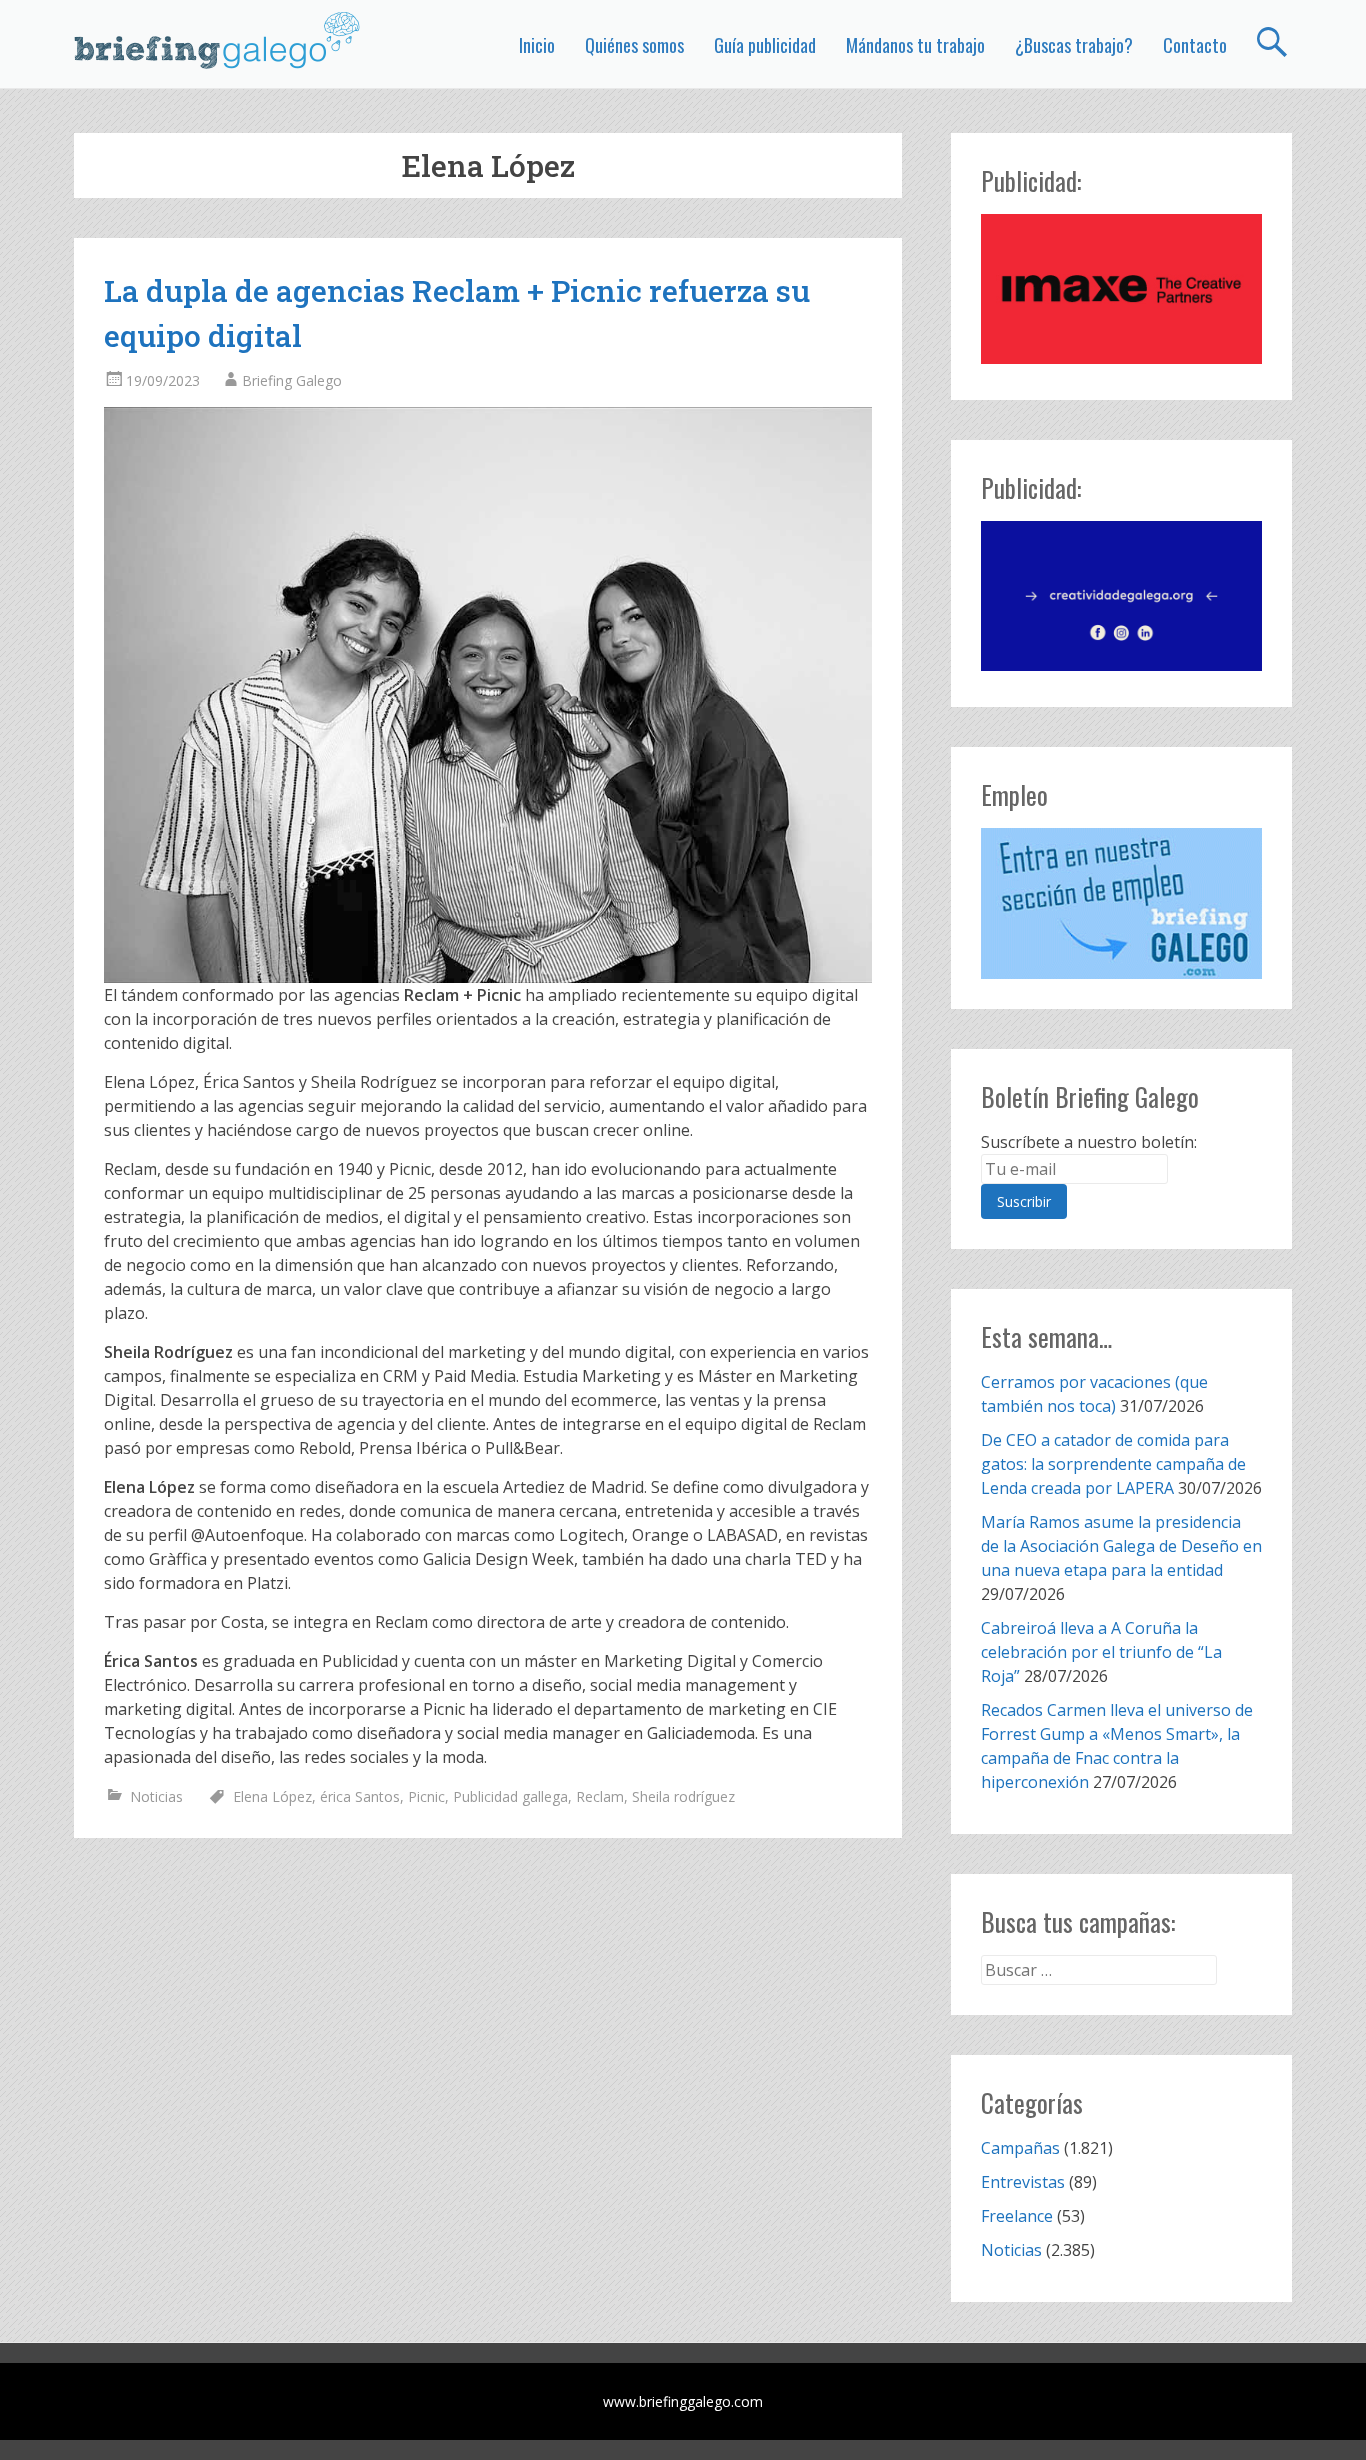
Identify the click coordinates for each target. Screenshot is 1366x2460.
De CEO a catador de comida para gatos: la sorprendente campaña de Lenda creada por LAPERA (1113, 1464)
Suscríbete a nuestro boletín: (1089, 1142)
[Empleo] (1121, 903)
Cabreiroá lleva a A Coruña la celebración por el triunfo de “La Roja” (1101, 1652)
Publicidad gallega (510, 1796)
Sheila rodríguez (683, 1796)
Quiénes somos (634, 45)
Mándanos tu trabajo (915, 45)
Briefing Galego (292, 380)
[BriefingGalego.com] (218, 40)
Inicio (537, 45)
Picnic (426, 1796)
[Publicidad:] (1121, 358)
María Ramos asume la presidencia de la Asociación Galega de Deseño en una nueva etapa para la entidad (1121, 1546)
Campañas (1020, 2148)
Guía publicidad (765, 45)
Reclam (600, 1796)
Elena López (272, 1796)
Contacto (1195, 45)
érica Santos (360, 1796)
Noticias (156, 1796)
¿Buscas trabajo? (1074, 45)
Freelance (1017, 2216)
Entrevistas (1023, 2182)
